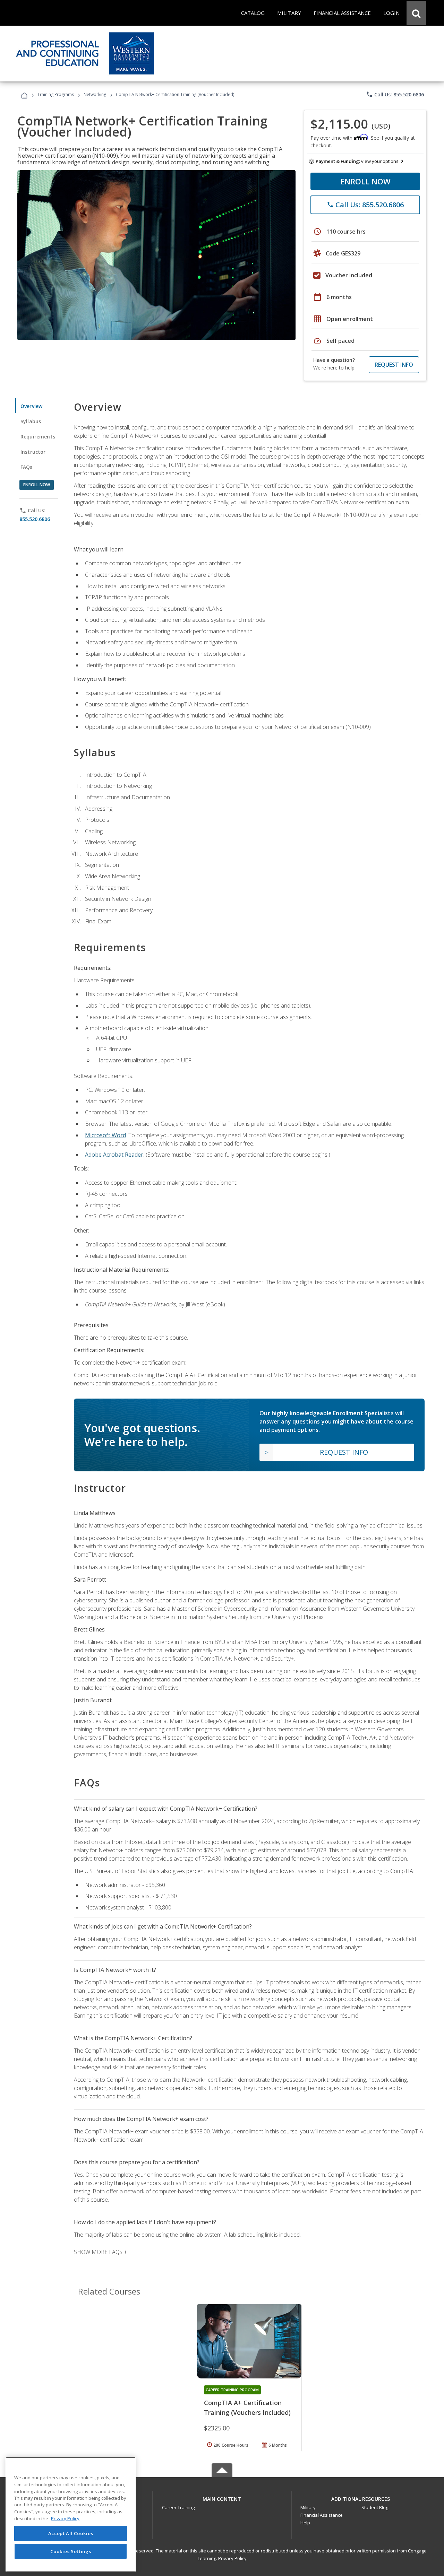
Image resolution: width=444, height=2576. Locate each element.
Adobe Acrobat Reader (114, 1155)
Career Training (178, 2507)
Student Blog (375, 2507)
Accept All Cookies (71, 2533)
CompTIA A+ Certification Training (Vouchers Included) (247, 2408)
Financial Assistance (322, 2515)
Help (305, 2523)
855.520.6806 (35, 519)
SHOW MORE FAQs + (100, 2252)
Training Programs (56, 94)
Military (308, 2507)
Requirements (38, 437)
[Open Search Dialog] (416, 13)
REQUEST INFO (394, 365)
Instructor (33, 452)
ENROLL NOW (365, 181)
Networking (95, 94)
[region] (71, 2514)
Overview (31, 406)
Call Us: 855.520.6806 (395, 94)
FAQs (27, 467)
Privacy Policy (232, 2558)
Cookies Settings (71, 2551)
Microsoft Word (105, 1135)
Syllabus (31, 421)
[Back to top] (222, 2497)
